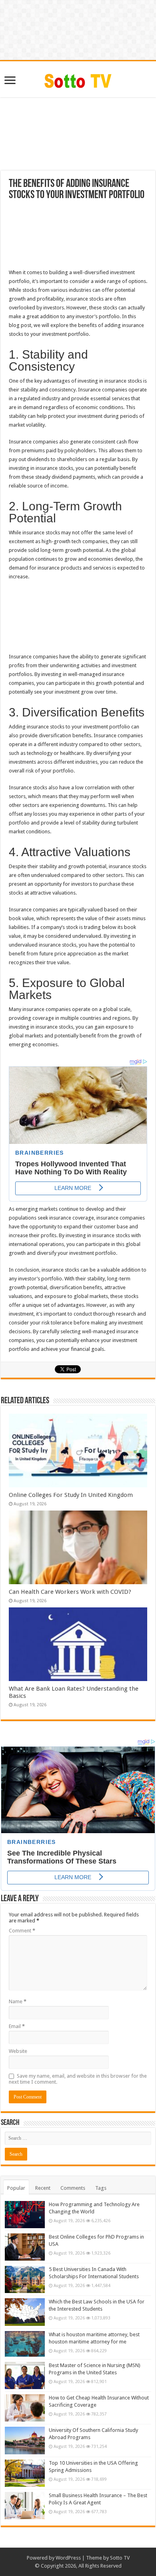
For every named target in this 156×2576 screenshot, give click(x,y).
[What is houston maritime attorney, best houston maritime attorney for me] (25, 2344)
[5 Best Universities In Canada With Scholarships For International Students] (25, 2279)
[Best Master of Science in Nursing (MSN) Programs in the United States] (25, 2375)
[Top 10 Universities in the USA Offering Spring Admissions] (25, 2473)
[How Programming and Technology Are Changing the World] (25, 2215)
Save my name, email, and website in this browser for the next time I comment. (78, 2079)
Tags (101, 2188)
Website (18, 2051)
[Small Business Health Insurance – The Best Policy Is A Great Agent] (25, 2506)
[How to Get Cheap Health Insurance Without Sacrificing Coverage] (25, 2408)
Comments (73, 2188)
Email (17, 2026)
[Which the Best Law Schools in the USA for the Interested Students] (25, 2312)
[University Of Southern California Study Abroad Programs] (25, 2440)
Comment (22, 1931)
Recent (43, 2188)
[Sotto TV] (78, 79)
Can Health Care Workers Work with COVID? (70, 1592)
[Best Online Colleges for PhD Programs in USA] (25, 2247)
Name (18, 2001)
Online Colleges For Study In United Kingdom (71, 1495)
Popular (16, 2188)
